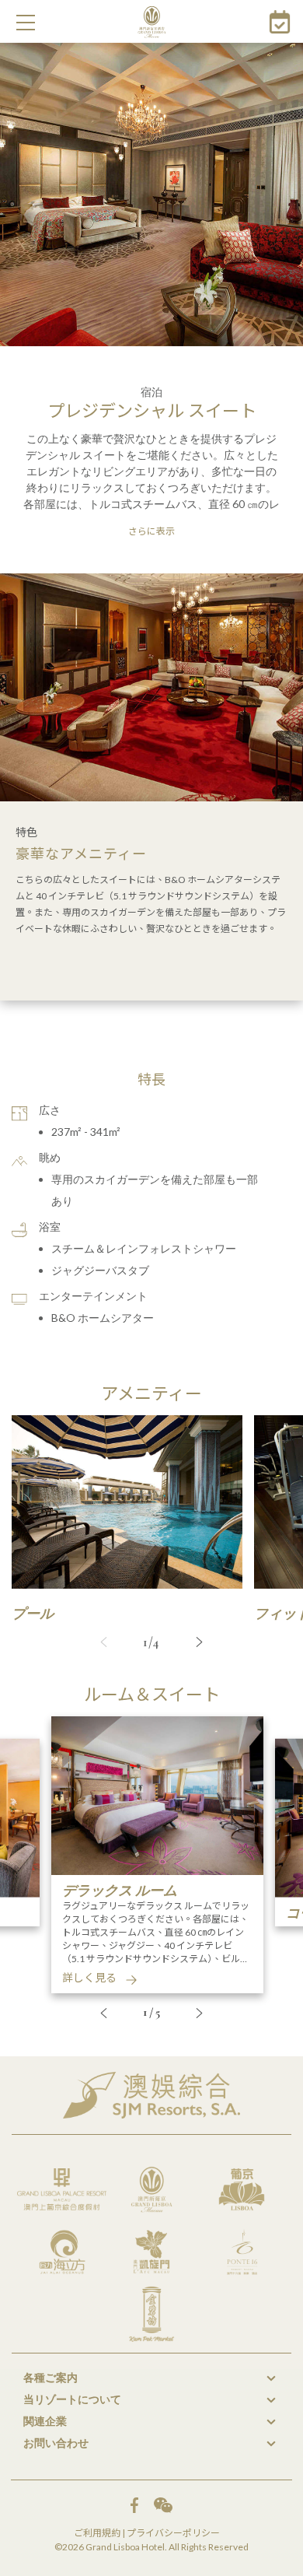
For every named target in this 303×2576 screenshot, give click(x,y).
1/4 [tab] (151, 1642)
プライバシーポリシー (173, 2533)
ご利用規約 (97, 2533)
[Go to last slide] (104, 2013)
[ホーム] (152, 22)
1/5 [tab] (152, 2012)
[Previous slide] (104, 1642)
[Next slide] (200, 1642)
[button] (26, 23)
